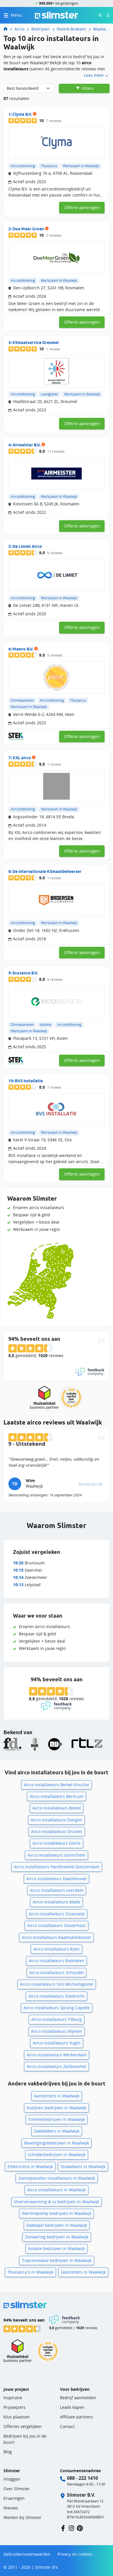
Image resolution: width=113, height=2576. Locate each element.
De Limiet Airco (27, 546)
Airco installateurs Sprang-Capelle (57, 2008)
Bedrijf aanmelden (78, 2398)
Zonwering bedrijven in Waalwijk (57, 2237)
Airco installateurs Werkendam (57, 2055)
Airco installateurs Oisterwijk (57, 1914)
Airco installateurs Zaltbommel (57, 2066)
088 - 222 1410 (82, 2478)
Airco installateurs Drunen (57, 1831)
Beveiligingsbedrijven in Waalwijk (57, 2143)
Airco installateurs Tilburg (57, 2019)
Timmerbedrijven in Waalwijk (57, 2119)
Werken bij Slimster (22, 2517)
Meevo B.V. (23, 649)
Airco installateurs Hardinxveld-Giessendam (57, 1867)
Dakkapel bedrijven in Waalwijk (57, 2225)
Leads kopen (72, 2407)
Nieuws (11, 2508)
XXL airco (22, 758)
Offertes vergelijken (23, 2426)
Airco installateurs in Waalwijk (57, 2190)
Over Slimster (17, 2489)
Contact (67, 2426)
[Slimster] (8, 29)
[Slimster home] (57, 15)
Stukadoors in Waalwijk (83, 2166)
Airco (19, 29)
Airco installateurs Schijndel (57, 1972)
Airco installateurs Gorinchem (57, 1855)
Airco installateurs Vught (57, 2043)
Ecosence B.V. (25, 973)
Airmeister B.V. (27, 445)
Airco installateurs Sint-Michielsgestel (57, 1984)
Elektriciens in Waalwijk (30, 2166)
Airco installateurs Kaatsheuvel (57, 1879)
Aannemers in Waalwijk (57, 2096)
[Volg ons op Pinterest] (80, 2528)
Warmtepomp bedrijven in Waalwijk (57, 2213)
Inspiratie (13, 2398)
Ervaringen (14, 2498)
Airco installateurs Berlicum (57, 1796)
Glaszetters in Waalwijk (83, 2272)
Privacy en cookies (75, 2554)
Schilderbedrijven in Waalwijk (57, 2155)
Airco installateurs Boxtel (57, 1808)
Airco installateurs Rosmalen (57, 1961)
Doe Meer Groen (28, 229)
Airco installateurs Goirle (57, 1843)
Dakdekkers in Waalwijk (57, 2131)
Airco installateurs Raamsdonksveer (57, 1937)
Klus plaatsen (17, 2417)
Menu (16, 15)
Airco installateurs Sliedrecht (57, 1996)
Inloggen (12, 2479)
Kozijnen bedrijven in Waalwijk (57, 2108)
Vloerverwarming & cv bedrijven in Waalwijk (57, 2202)
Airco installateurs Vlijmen (57, 2031)
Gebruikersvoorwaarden (27, 2554)
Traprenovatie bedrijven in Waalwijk (57, 2260)
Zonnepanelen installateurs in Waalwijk (57, 2178)
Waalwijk (101, 29)
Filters (87, 88)
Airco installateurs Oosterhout (57, 1925)
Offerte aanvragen (82, 207)
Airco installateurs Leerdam (57, 1890)
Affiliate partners (76, 2417)
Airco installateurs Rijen (57, 1949)
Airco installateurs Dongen (57, 1820)
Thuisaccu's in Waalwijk (30, 2272)
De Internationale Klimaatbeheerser (47, 871)
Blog (8, 2452)
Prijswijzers (14, 2407)
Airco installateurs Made (57, 1902)
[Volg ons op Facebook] (63, 2528)
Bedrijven (41, 29)
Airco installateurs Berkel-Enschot (57, 1785)
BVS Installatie (29, 1081)
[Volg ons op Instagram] (71, 2528)
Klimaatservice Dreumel (35, 343)
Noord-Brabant (71, 29)
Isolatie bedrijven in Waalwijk (57, 2248)
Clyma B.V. (22, 114)
